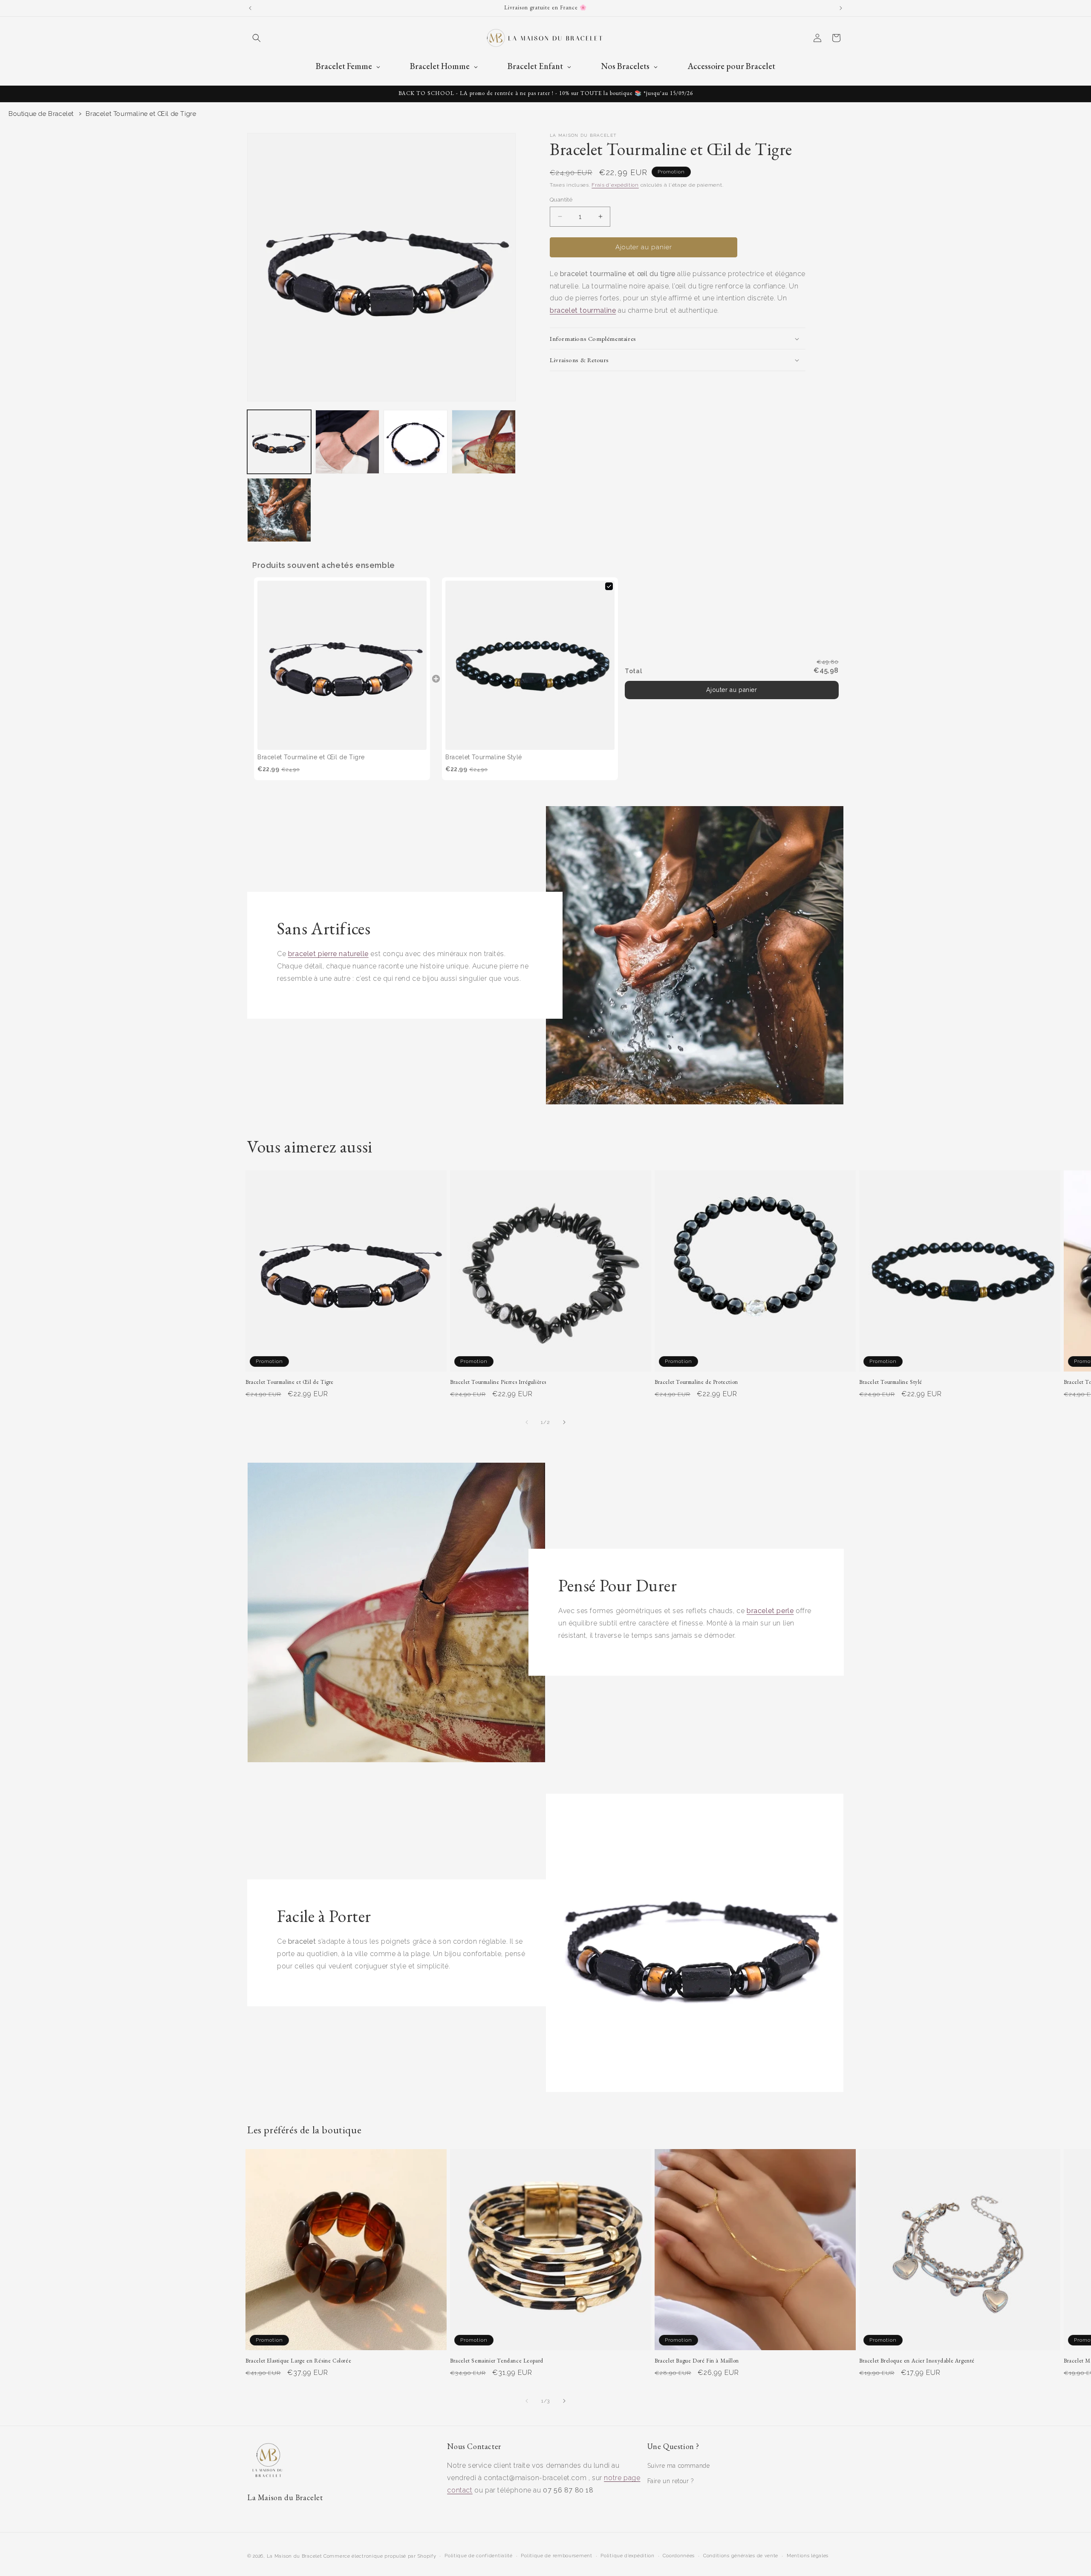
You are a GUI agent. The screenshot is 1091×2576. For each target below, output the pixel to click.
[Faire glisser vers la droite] (564, 1422)
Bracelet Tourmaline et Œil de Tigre (141, 114)
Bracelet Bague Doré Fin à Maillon (697, 2361)
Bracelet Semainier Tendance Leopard (497, 2361)
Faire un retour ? (671, 2481)
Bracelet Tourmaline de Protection (696, 1382)
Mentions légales (808, 2556)
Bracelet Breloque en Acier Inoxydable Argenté (917, 2361)
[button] (257, 38)
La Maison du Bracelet (294, 2556)
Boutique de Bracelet (41, 114)
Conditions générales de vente (741, 2556)
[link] (342, 665)
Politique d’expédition (627, 2556)
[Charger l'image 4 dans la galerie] (484, 442)
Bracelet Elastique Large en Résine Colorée (298, 2361)
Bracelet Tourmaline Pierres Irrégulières (498, 1382)
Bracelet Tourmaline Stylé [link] (484, 757)
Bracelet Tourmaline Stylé (891, 1382)
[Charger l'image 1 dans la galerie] (279, 442)
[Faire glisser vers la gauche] (527, 1422)
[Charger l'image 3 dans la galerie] (416, 442)
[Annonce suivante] (841, 8)
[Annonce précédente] (250, 8)
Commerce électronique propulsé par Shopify (380, 2556)
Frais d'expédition (615, 185)
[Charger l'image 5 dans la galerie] (279, 510)
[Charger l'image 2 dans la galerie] (347, 442)
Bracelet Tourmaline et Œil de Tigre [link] (311, 757)
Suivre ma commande (679, 2466)
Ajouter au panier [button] (732, 690)
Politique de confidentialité (479, 2556)
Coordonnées (679, 2556)
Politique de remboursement (556, 2556)
